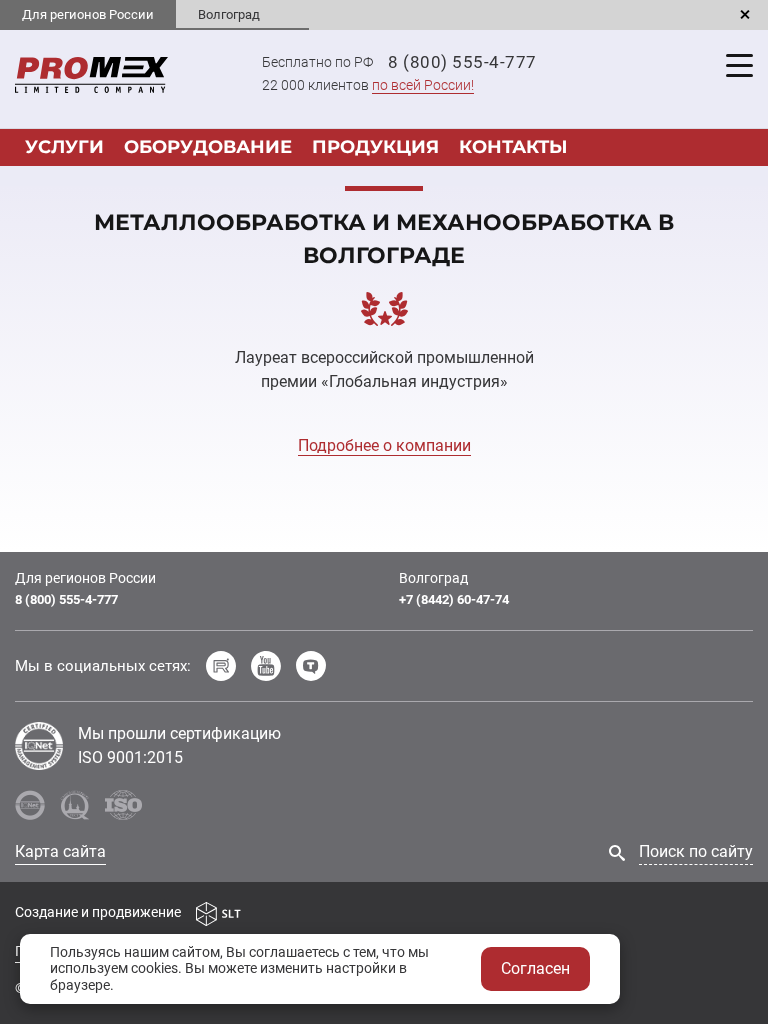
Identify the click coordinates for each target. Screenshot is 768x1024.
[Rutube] (221, 666)
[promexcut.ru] (91, 73)
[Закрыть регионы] (745, 15)
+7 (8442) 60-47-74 (454, 599)
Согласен (535, 968)
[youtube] (266, 666)
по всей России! (423, 85)
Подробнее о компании (384, 445)
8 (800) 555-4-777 (462, 62)
